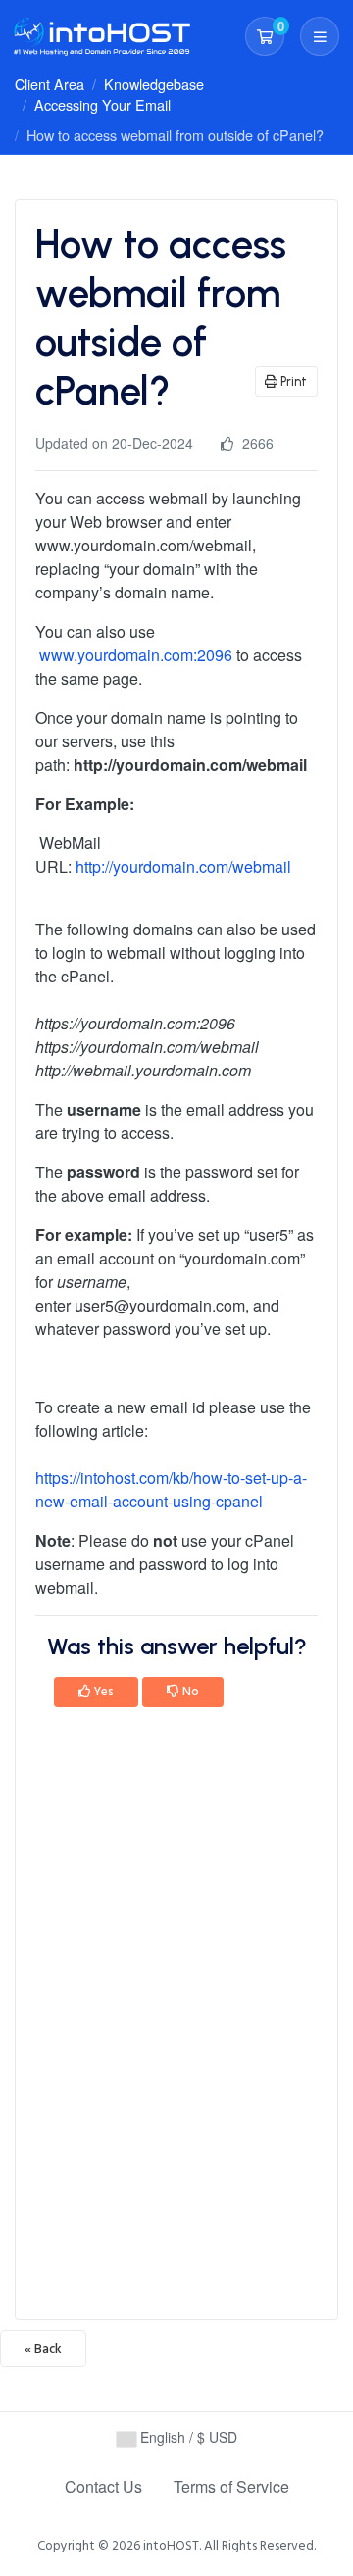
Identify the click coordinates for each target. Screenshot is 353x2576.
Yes (102, 1692)
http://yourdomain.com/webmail (183, 866)
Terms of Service (231, 2486)
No (189, 1692)
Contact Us (103, 2486)
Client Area (50, 84)
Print (292, 382)
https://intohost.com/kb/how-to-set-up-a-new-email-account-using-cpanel (171, 1489)
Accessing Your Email (102, 104)
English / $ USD (187, 2437)
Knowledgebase (154, 84)
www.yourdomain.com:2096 (136, 655)
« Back (43, 2349)
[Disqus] (176, 2020)
